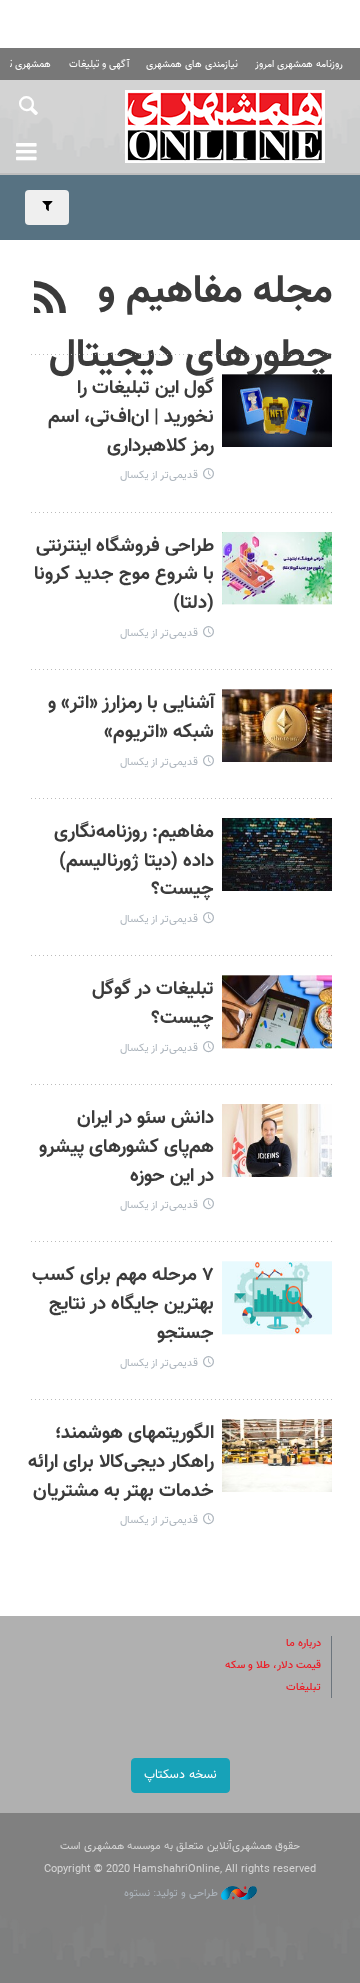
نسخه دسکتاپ (180, 1775)
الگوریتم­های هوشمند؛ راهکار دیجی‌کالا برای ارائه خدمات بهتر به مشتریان (121, 1462)
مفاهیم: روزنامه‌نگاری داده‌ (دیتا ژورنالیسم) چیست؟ (134, 861)
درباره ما (303, 1643)
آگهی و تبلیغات (99, 64)
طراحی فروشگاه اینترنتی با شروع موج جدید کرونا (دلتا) (124, 575)
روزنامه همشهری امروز (299, 64)
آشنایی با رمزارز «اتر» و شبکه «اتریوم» (131, 718)
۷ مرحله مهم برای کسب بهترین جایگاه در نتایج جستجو (123, 1304)
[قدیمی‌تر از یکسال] (277, 410)
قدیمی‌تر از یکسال (159, 475)
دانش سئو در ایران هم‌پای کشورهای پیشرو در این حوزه (126, 1147)
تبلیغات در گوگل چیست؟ (153, 1004)
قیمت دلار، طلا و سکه (273, 1665)
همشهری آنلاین (225, 126)
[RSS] (50, 300)
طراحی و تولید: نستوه (172, 1893)
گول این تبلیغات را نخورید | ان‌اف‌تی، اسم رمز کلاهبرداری (131, 417)
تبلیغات (303, 1687)
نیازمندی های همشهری (192, 64)
